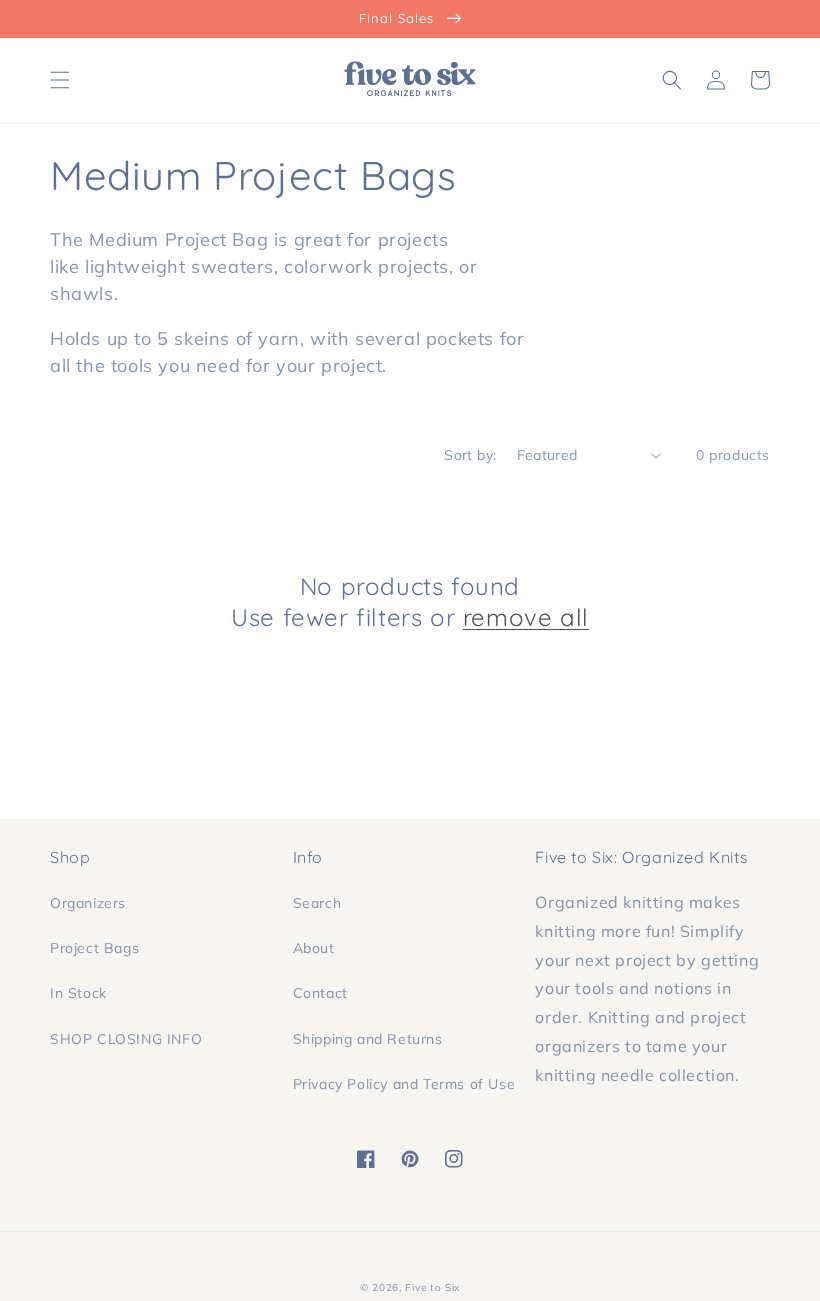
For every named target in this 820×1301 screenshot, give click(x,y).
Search (317, 903)
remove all (526, 617)
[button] (60, 80)
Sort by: (470, 455)
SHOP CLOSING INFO (126, 1039)
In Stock (78, 993)
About (314, 948)
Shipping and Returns (368, 1039)
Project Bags (94, 948)
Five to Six (432, 1287)
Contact (320, 993)
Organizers (88, 903)
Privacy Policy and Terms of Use (404, 1084)
